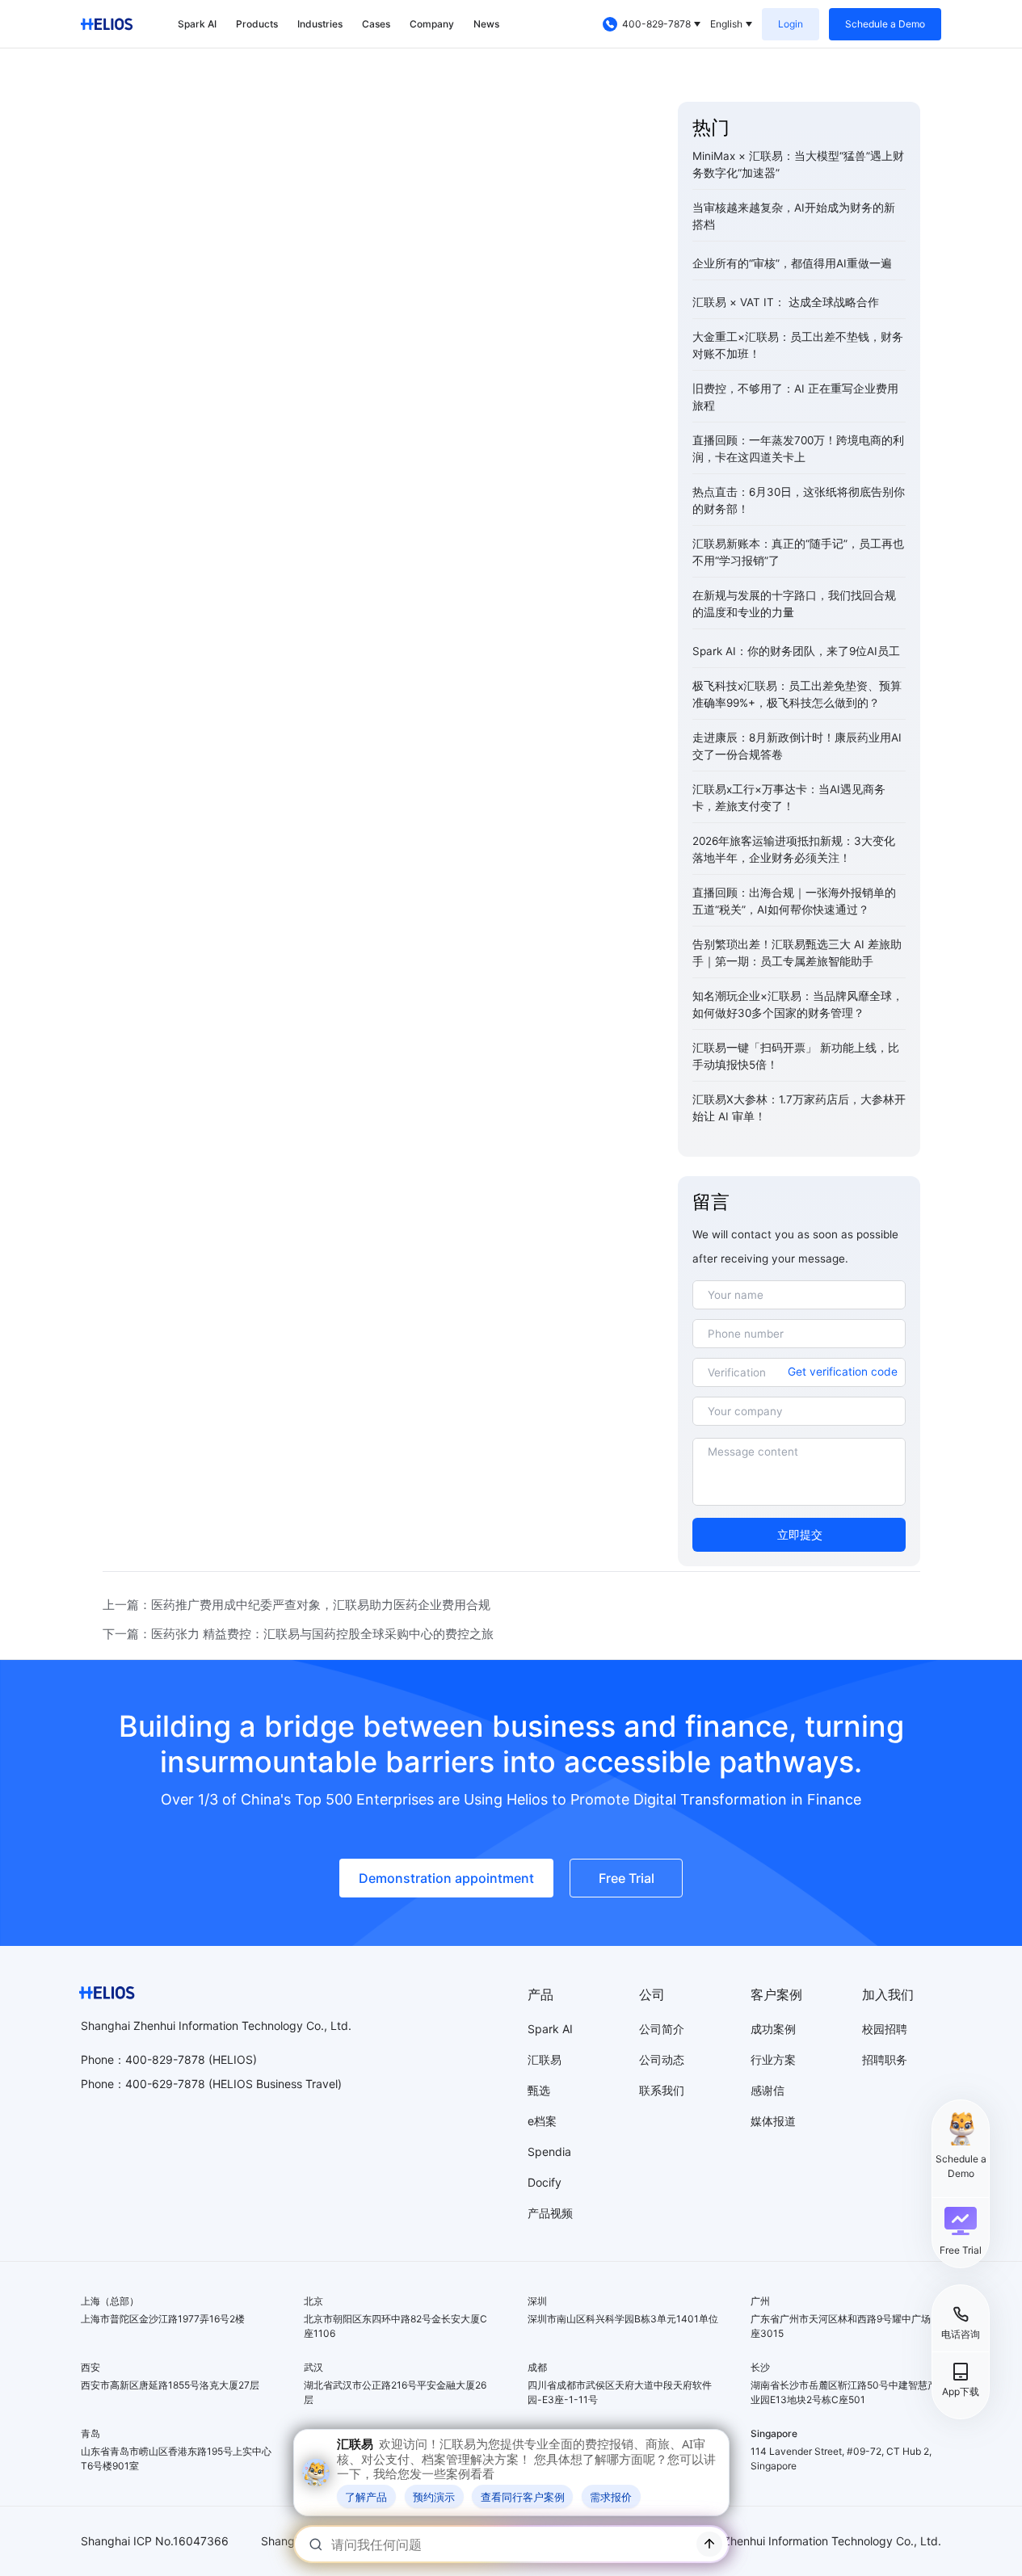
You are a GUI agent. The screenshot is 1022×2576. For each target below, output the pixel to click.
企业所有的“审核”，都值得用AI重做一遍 (792, 263)
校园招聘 (885, 2029)
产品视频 (550, 2213)
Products (257, 24)
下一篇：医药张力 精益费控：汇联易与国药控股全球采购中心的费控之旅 (298, 1634)
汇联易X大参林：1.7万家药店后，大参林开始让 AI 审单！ (799, 1108)
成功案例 (773, 2029)
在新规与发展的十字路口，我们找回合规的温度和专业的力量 (794, 604)
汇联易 (545, 2059)
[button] (961, 2231)
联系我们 (662, 2090)
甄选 (539, 2090)
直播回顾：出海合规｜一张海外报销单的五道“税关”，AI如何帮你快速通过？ (794, 901)
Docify (545, 2182)
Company (432, 24)
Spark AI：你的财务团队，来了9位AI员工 (796, 651)
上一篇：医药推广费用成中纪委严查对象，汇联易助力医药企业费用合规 (297, 1605)
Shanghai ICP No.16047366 (155, 2541)
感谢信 (768, 2090)
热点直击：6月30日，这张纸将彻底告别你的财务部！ (799, 500)
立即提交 (800, 1535)
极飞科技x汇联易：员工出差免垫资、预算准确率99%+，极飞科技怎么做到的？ (797, 694)
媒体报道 (773, 2121)
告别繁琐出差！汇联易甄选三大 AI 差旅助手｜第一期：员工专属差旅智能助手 (797, 953)
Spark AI (197, 24)
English (726, 24)
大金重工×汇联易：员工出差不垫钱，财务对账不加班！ (798, 345)
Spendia (549, 2152)
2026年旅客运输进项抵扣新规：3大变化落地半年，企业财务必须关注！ (794, 849)
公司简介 (662, 2029)
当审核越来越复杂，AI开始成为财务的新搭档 (794, 216)
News (486, 24)
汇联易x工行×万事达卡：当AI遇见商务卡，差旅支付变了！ (789, 798)
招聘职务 (885, 2059)
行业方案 (773, 2059)
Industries (320, 24)
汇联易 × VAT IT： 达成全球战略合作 (786, 302)
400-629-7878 (165, 2084)
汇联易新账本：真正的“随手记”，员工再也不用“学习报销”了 (798, 552)
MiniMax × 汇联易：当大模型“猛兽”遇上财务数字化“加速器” (798, 164)
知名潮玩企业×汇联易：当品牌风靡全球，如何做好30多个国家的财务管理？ (798, 1004)
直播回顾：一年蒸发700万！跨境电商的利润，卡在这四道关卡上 (798, 449)
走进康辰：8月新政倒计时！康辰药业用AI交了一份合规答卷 (797, 746)
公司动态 (662, 2059)
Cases (376, 24)
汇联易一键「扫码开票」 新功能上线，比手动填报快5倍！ (796, 1056)
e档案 (542, 2121)
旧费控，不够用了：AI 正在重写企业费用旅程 (795, 397)
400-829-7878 (656, 24)
